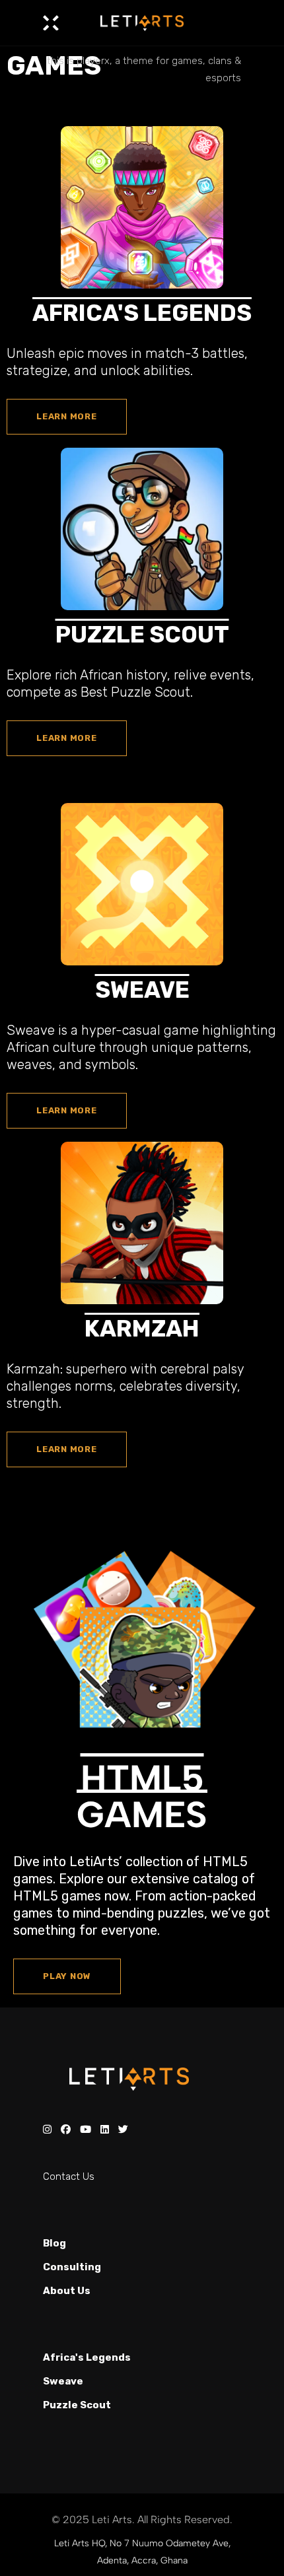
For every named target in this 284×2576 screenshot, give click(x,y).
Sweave (63, 2381)
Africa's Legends (87, 2357)
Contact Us (69, 2176)
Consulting (72, 2267)
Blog (54, 2243)
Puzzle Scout (77, 2405)
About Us (67, 2291)
